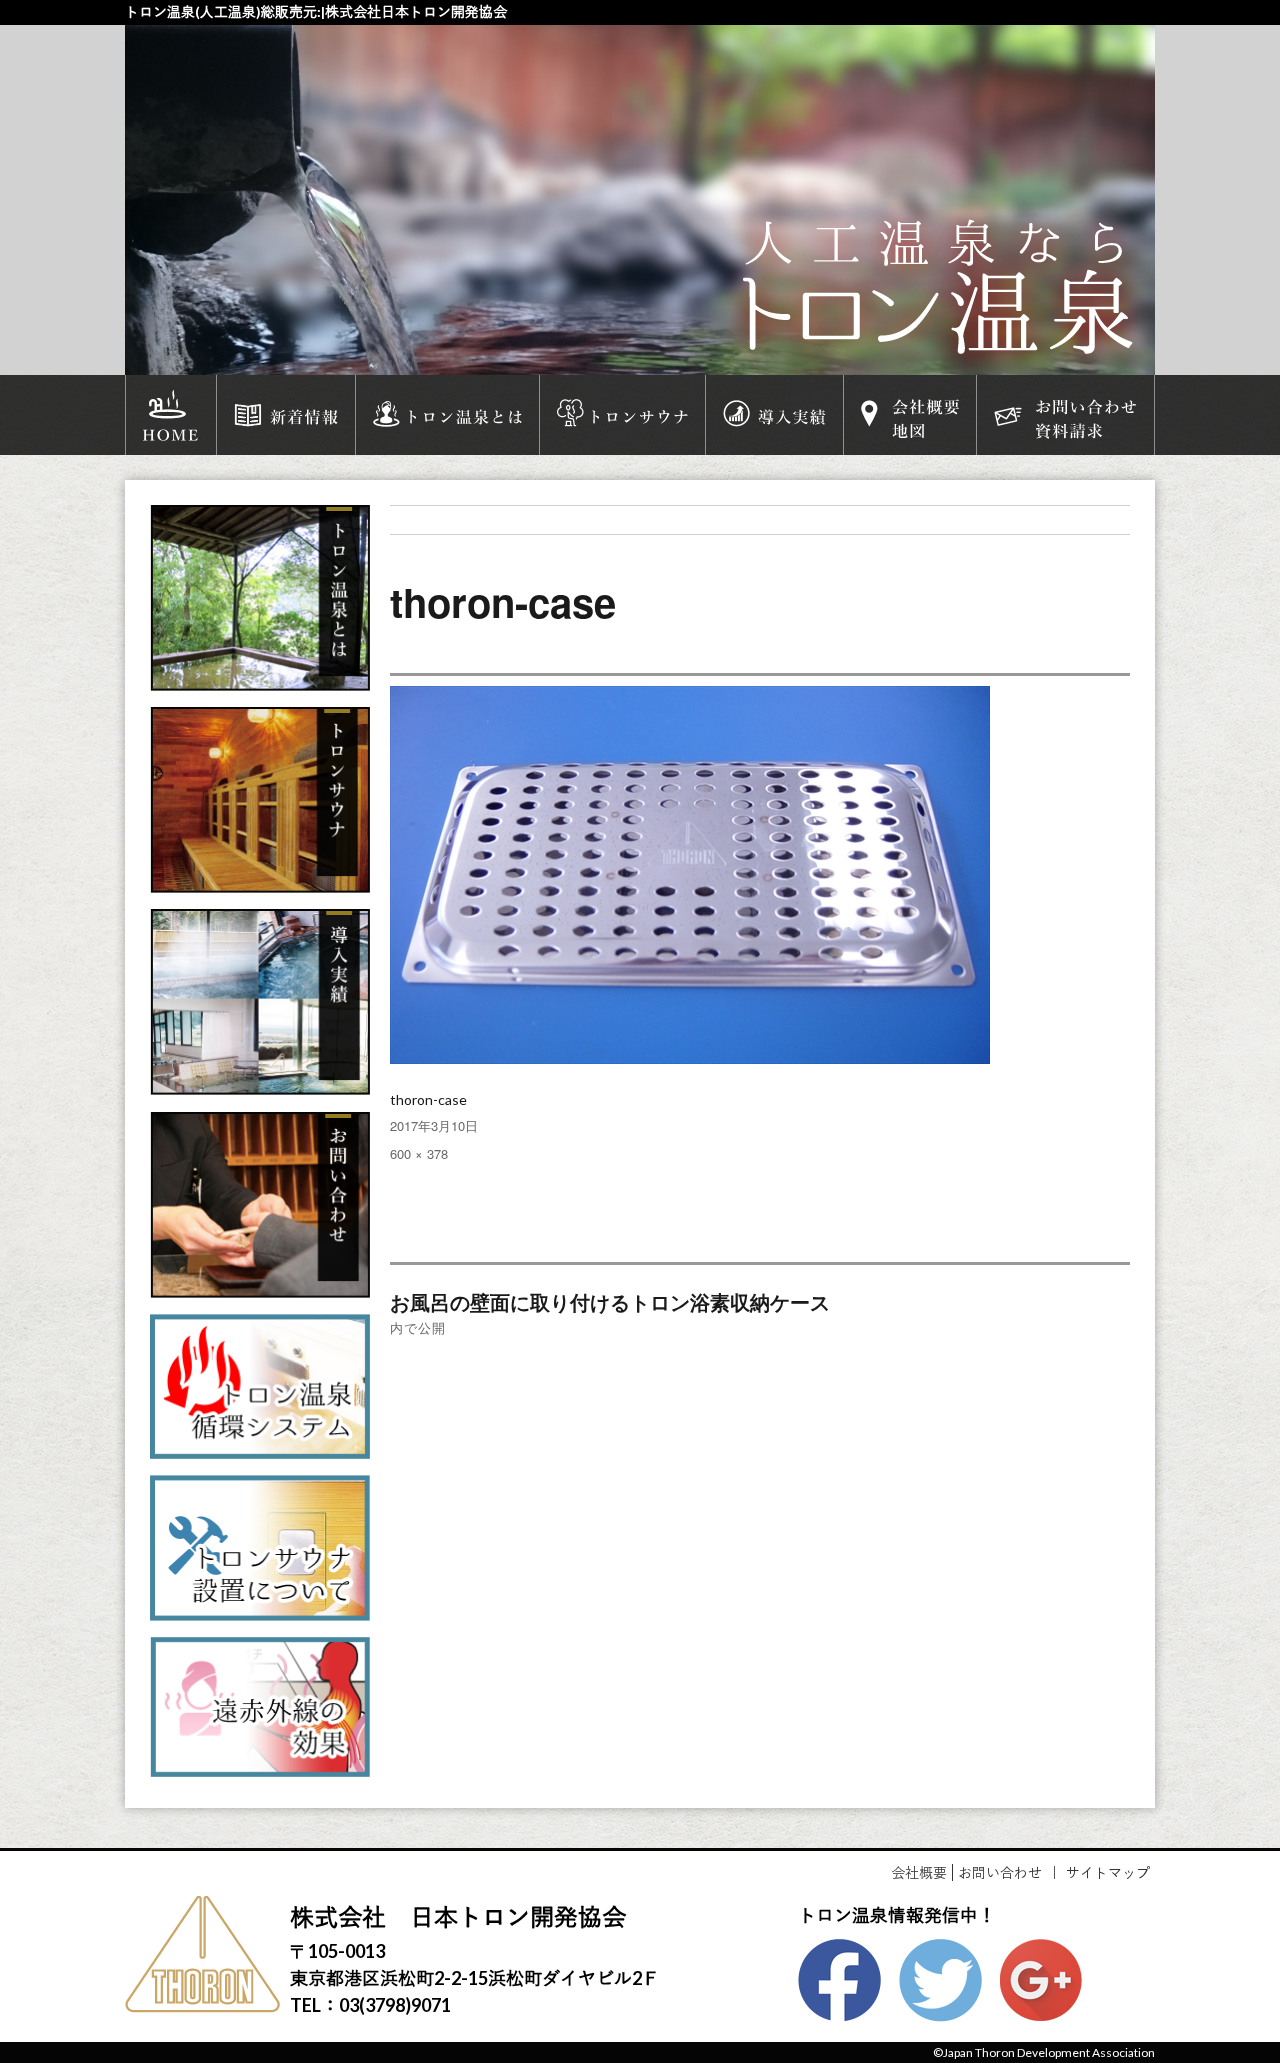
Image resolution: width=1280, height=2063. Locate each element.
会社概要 (919, 1872)
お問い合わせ (1000, 1872)
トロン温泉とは (447, 415)
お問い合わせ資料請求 (1065, 415)
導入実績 (774, 415)
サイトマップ (1108, 1872)
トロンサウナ (622, 415)
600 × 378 (419, 1153)
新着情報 (286, 415)
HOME (171, 415)
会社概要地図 (910, 415)
